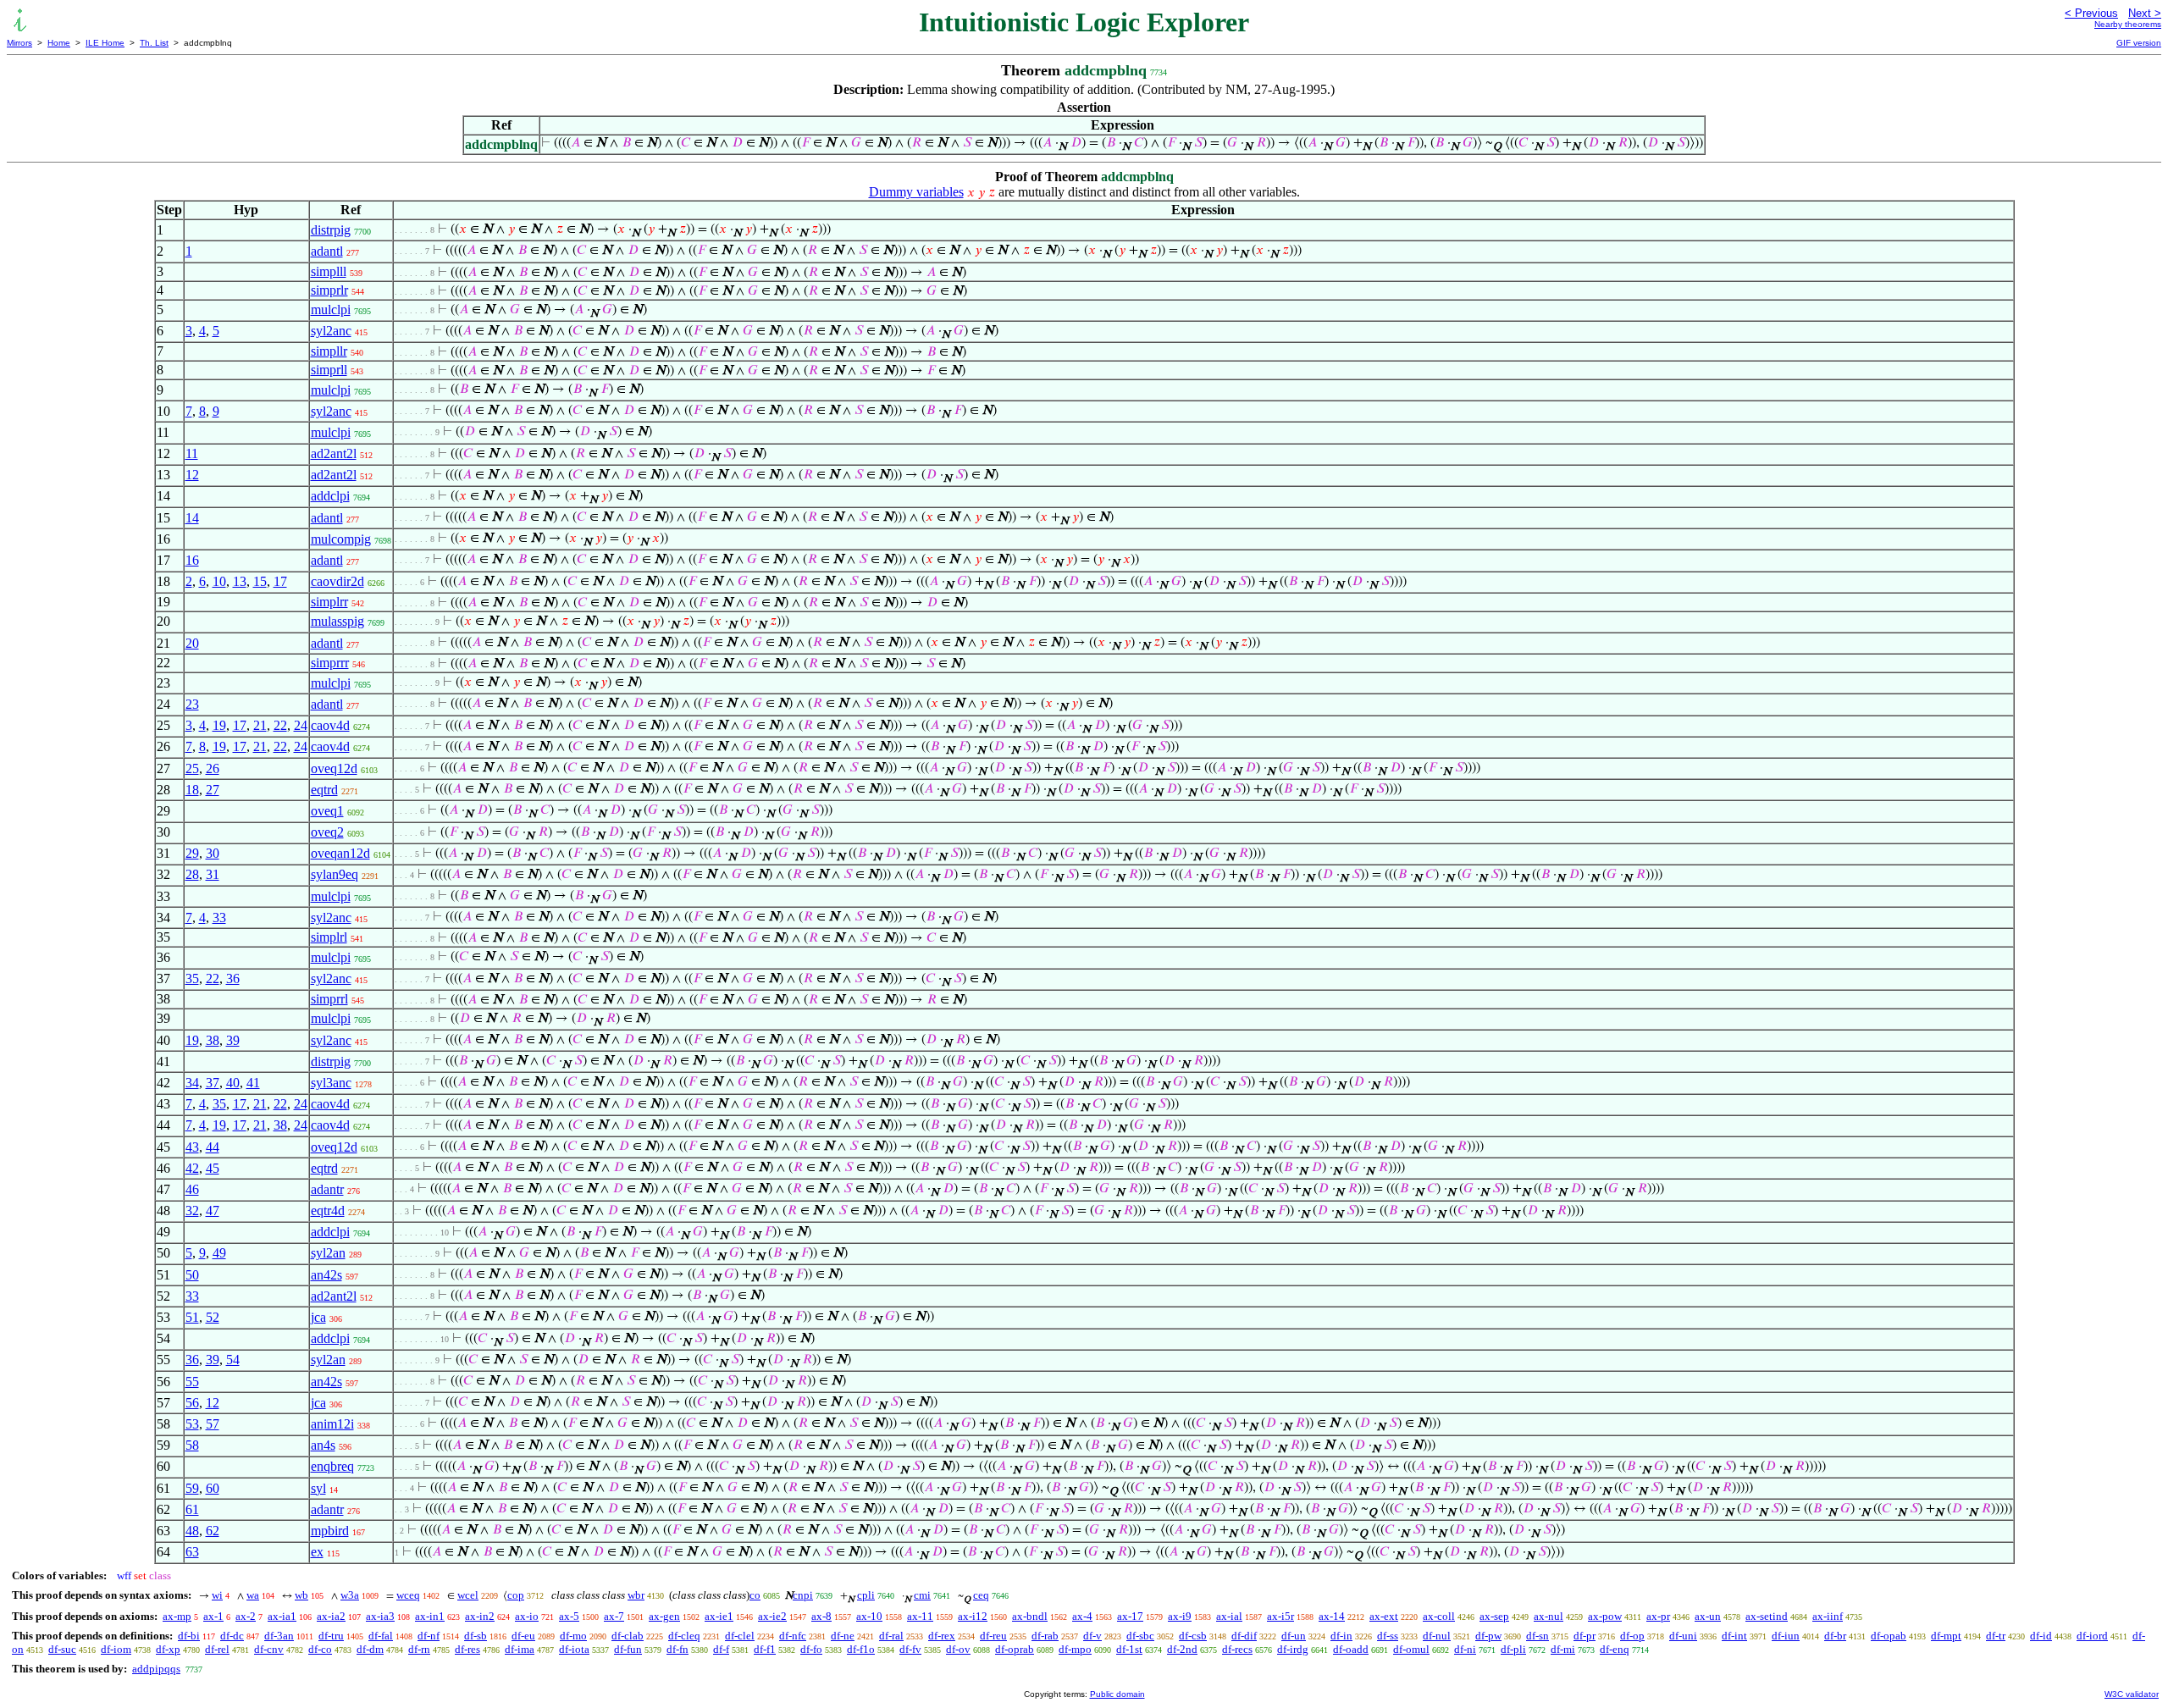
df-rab (1045, 1636)
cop (516, 1595)
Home (59, 43)
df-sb (476, 1636)
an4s (323, 1445)
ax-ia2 (331, 1616)
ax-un (1708, 1616)
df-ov (958, 1649)
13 (240, 581)
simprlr (329, 290)
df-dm (370, 1649)
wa (253, 1595)
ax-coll (1439, 1616)
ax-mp (177, 1616)
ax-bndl (1030, 1616)
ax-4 (1082, 1616)
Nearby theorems (2128, 24)
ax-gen (664, 1616)
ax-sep (1494, 1616)
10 (219, 581)
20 (192, 643)
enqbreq (332, 1466)
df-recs (1237, 1649)
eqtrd (324, 790)
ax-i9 (1180, 1616)
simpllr (329, 351)
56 (192, 1403)
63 (192, 1552)
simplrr (329, 602)
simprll (329, 370)
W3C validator (2132, 1694)
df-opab (1889, 1636)
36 (233, 978)
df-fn (677, 1649)
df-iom (116, 1649)
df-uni (1683, 1636)
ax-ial (1229, 1616)
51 (192, 1317)
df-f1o (861, 1649)
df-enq (1615, 1649)
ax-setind (1767, 1616)
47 (213, 1211)
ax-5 (569, 1616)
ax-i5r (1280, 1616)
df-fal (381, 1636)
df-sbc (1140, 1636)
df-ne (843, 1636)
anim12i (332, 1424)
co (755, 1595)
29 (192, 853)
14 (192, 518)
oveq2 (327, 832)
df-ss (1388, 1636)
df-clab (628, 1636)
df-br (1835, 1636)
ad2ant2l (334, 453)
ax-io (527, 1616)
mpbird (330, 1531)
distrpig (331, 230)
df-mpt (1946, 1636)
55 (192, 1382)
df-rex (942, 1636)
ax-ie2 (772, 1616)
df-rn (419, 1649)
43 (192, 1147)
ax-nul (1549, 1616)
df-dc (232, 1636)
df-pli (1513, 1649)
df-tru (331, 1636)
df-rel (217, 1649)
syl (318, 1488)
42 (192, 1168)
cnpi (803, 1595)
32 (192, 1211)
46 (192, 1189)
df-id (2041, 1636)
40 (233, 1083)
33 (219, 918)
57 (213, 1424)
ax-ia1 (282, 1616)
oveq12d (334, 768)
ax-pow (1605, 1616)
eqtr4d (328, 1211)
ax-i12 (973, 1616)
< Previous (2091, 13)
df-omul (1411, 1649)
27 (213, 790)
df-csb (1193, 1636)
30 (213, 853)
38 (213, 1040)
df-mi (1563, 1649)
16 (192, 560)
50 (192, 1275)
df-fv (910, 1649)
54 (233, 1360)
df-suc (62, 1649)
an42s (326, 1275)
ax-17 (1130, 1616)
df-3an (279, 1636)
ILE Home (105, 43)
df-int (1734, 1636)
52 (213, 1317)
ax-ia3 (380, 1616)
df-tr (1996, 1636)
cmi (922, 1595)
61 (192, 1509)
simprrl (329, 999)
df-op (1632, 1636)
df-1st (1129, 1649)
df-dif (1244, 1636)
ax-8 (821, 1616)
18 (192, 790)
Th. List (154, 43)
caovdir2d (337, 581)
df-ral (891, 1636)
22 (280, 725)
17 (280, 581)
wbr (636, 1595)
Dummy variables (916, 192)
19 (219, 725)
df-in (1341, 1636)
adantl (327, 251)
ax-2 (246, 1616)
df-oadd (1351, 1649)
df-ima (520, 1649)
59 (192, 1488)
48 (192, 1531)
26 (213, 768)
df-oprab (1015, 1649)
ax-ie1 (719, 1616)
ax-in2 (480, 1616)
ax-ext (1384, 1616)
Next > (2145, 13)
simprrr (330, 663)
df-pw (1488, 1636)
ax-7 (614, 1616)
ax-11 (920, 1616)
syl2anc (331, 331)
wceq (408, 1595)
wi (217, 1595)
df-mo (573, 1636)
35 (192, 978)
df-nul (1437, 1636)
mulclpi (331, 310)
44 (213, 1147)
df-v (1092, 1636)
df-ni (1465, 1649)
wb (301, 1595)
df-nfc (793, 1636)
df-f (721, 1649)
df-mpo (1075, 1649)
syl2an (328, 1253)
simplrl (329, 937)
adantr (327, 1189)
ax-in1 (430, 1616)
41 (253, 1083)
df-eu (523, 1636)
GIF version (2139, 43)
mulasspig (337, 621)
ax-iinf (1828, 1616)
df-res (467, 1649)
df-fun (628, 1649)
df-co (320, 1649)
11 (192, 453)
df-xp (168, 1649)
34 (192, 1083)
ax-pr (1658, 1616)
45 (213, 1168)
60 (213, 1488)
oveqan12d (340, 853)
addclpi (330, 496)
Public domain (1117, 1694)
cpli (866, 1595)
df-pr (1585, 1636)
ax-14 (1332, 1616)
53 (192, 1424)
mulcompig (341, 539)
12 (192, 475)
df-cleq (684, 1636)
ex (317, 1552)
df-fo (811, 1649)
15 (260, 581)
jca (318, 1317)
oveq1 (327, 811)
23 (192, 704)
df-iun (1786, 1636)
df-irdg (1293, 1649)
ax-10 (869, 1616)
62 (213, 1531)
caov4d (330, 725)
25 (192, 768)
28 (192, 874)
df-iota (574, 1649)
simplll (329, 271)
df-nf (429, 1636)
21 (260, 725)
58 (192, 1445)
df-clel (740, 1636)
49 (219, 1253)
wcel (468, 1595)
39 (233, 1040)
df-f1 (765, 1649)
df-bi (189, 1636)
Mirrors (19, 43)
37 (213, 1083)
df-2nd (1182, 1649)
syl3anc (331, 1083)
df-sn (1538, 1636)
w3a (350, 1595)
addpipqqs (156, 1669)
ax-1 (213, 1616)
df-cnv (269, 1649)
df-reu (993, 1636)
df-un (1294, 1636)
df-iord (2092, 1636)
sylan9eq (335, 874)
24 (301, 725)
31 (213, 874)
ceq (981, 1595)
